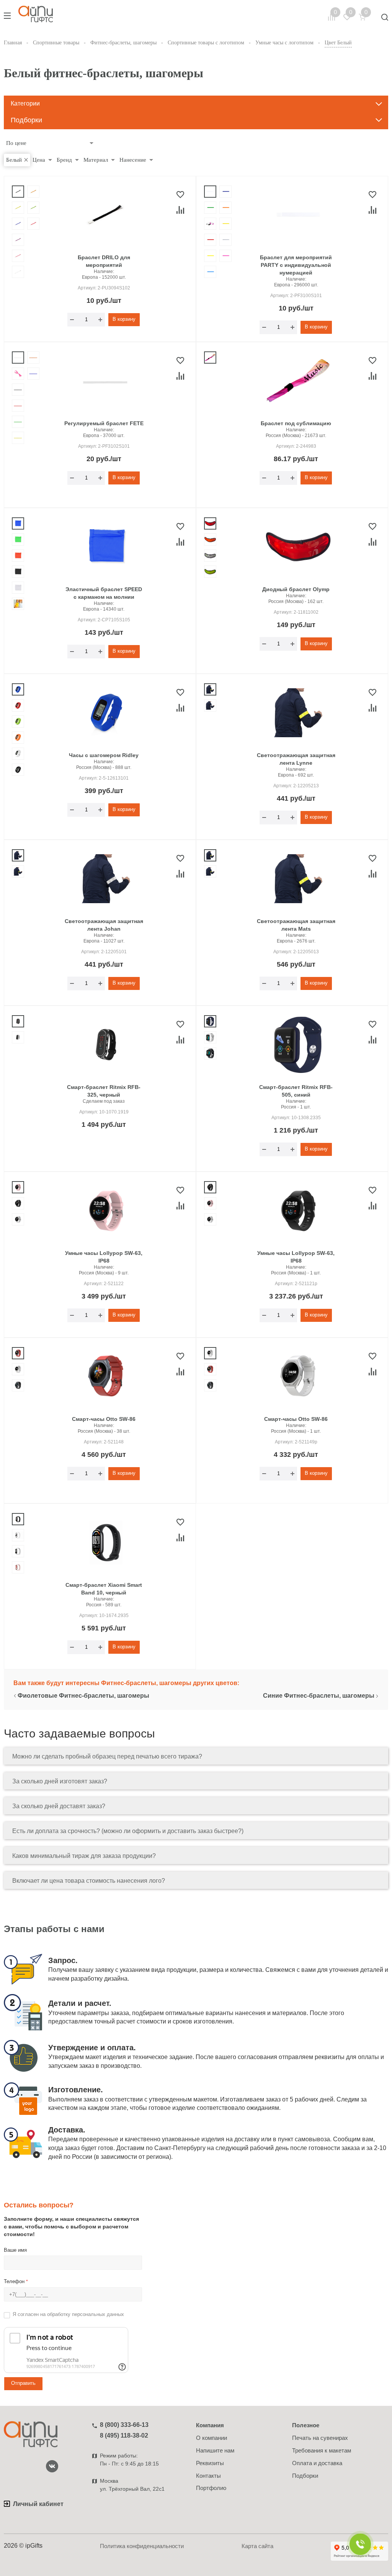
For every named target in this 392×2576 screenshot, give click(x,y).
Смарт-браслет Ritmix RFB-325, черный (104, 1091)
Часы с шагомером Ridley (104, 755)
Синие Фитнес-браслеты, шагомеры (319, 1696)
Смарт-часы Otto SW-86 (104, 1419)
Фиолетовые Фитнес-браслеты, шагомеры (83, 1696)
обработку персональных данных (86, 2314)
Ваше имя (15, 2250)
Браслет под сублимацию (296, 423)
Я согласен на (68, 2314)
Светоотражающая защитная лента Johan (104, 925)
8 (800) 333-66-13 (124, 2425)
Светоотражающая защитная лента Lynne (296, 759)
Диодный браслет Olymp (296, 589)
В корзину (124, 319)
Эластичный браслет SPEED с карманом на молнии (104, 593)
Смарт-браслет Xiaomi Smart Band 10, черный (104, 1589)
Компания (210, 2425)
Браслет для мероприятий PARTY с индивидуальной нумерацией (296, 265)
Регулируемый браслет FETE (104, 423)
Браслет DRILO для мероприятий (104, 261)
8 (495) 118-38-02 (124, 2435)
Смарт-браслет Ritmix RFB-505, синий (296, 1091)
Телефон (16, 2281)
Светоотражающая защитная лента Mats (296, 925)
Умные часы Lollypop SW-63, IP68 (104, 1257)
